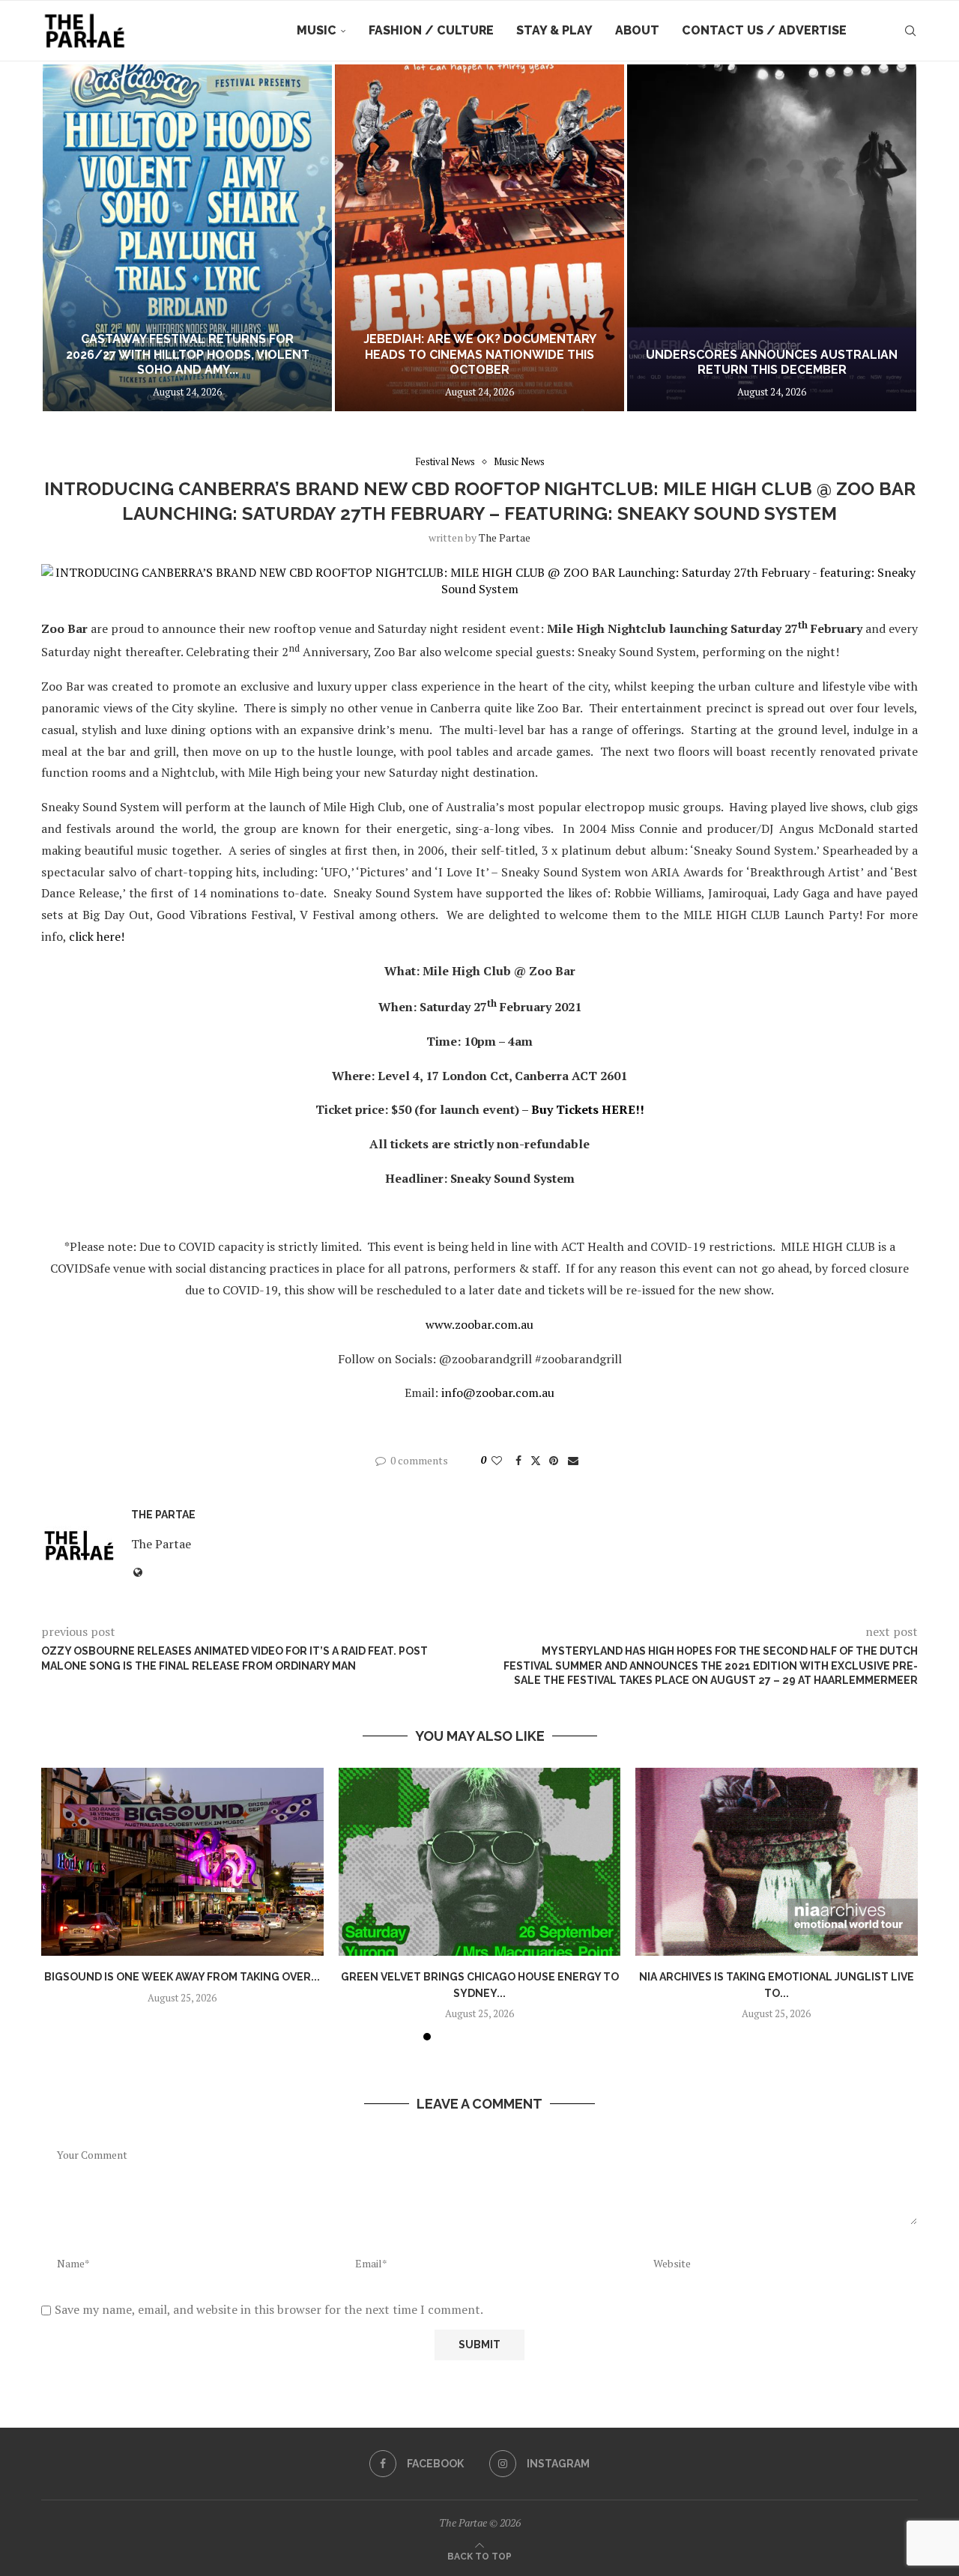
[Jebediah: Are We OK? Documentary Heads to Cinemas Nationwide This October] (479, 238)
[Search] (910, 31)
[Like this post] (497, 1460)
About (637, 30)
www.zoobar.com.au (479, 1324)
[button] (69, 237)
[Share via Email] (573, 1460)
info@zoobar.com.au (498, 1392)
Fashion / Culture (431, 30)
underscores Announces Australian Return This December (772, 363)
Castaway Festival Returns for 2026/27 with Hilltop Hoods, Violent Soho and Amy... (188, 355)
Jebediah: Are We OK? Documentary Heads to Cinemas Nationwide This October (480, 355)
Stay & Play (554, 30)
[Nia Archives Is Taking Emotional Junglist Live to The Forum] (777, 1862)
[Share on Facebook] (518, 1460)
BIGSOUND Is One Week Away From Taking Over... (182, 1977)
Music (317, 30)
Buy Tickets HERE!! (588, 1109)
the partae (505, 537)
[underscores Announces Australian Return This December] (772, 238)
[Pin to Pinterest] (554, 1460)
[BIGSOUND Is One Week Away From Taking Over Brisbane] (182, 1862)
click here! (97, 936)
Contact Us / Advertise (764, 30)
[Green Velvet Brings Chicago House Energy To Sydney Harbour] (480, 1862)
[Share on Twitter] (536, 1460)
